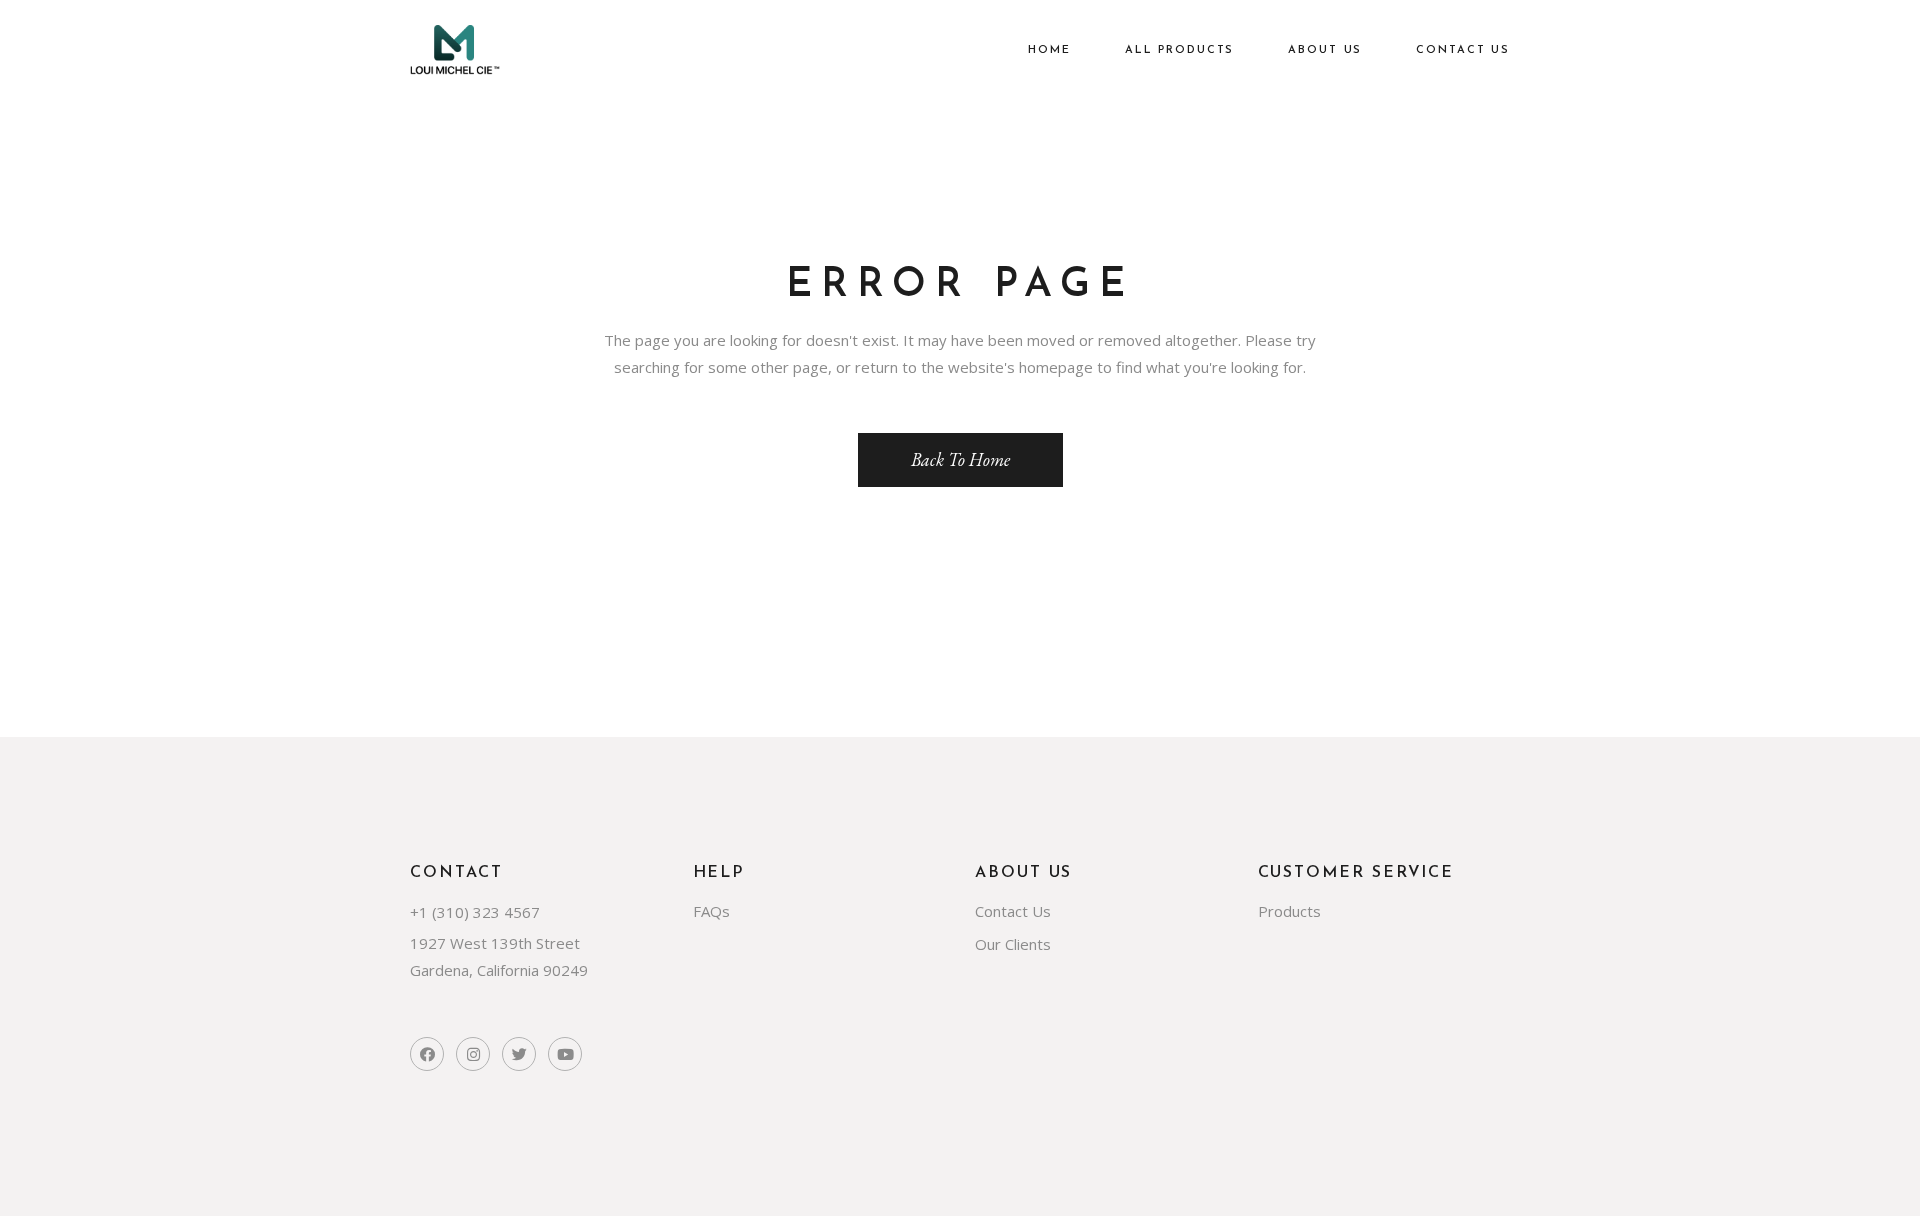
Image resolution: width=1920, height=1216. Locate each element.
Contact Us (1013, 911)
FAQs (711, 911)
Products (1289, 911)
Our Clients (1013, 944)
